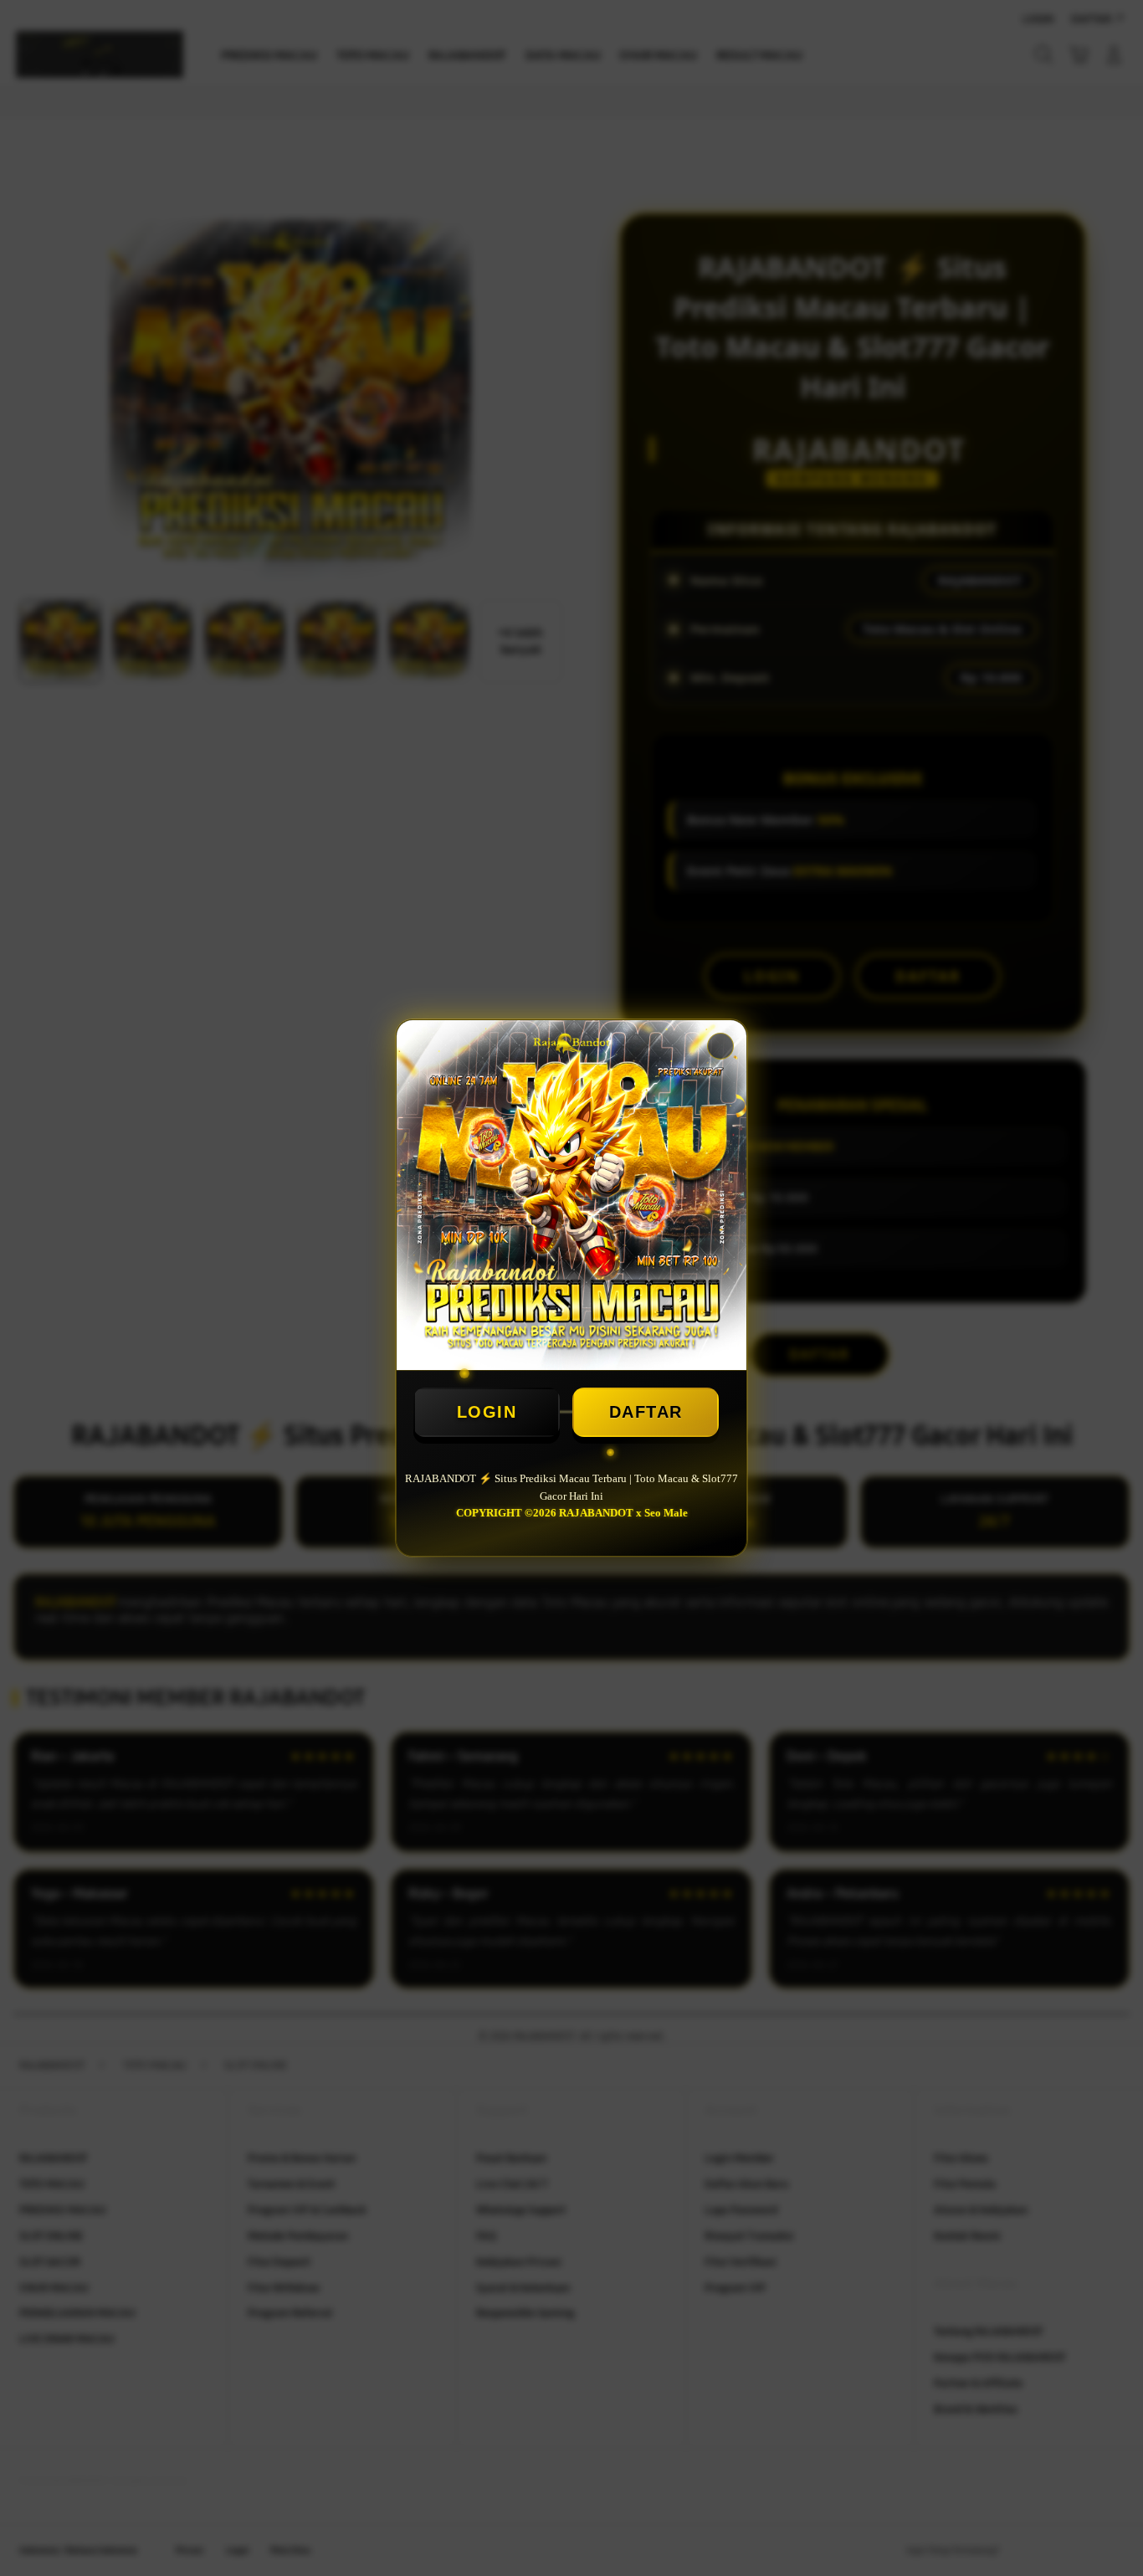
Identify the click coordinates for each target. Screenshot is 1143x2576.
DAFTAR (646, 1412)
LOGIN (487, 1412)
